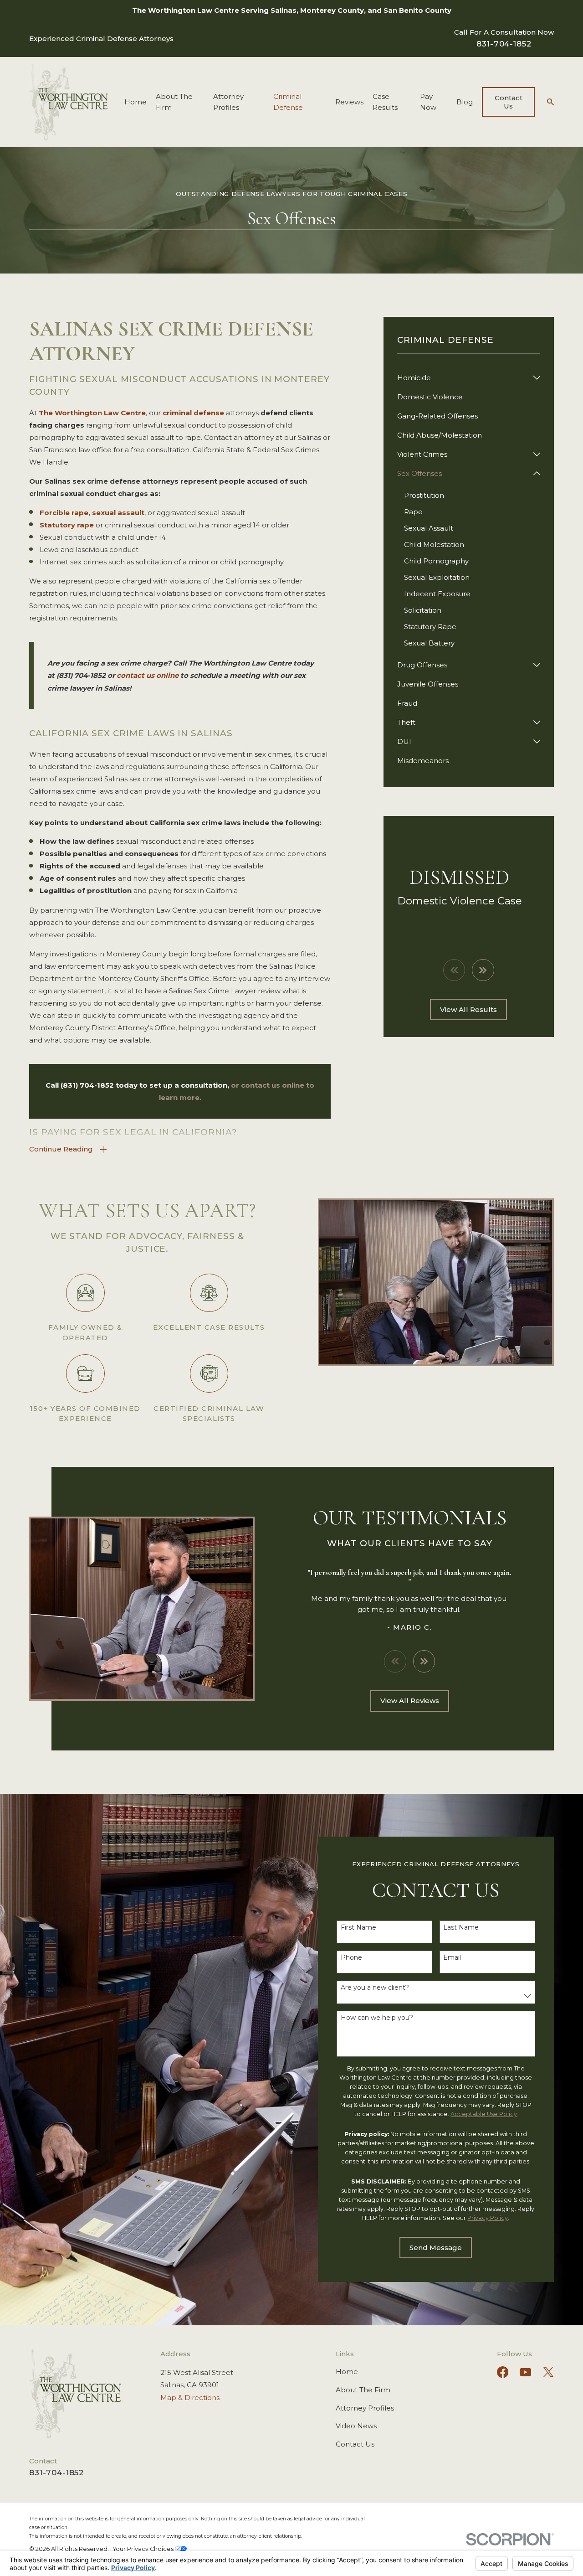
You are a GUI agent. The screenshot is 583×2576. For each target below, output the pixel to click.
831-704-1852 (504, 44)
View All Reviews (410, 1701)
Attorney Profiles (365, 2408)
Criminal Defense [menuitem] (288, 102)
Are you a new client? (375, 1988)
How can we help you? (377, 2018)
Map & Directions (190, 2398)
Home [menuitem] (136, 102)
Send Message (436, 2248)
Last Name (461, 1928)
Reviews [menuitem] (349, 102)
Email (452, 1958)
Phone (351, 1958)
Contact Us (509, 102)
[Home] (68, 102)
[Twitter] (548, 2372)
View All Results (468, 1009)
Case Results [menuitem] (385, 102)
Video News (356, 2426)
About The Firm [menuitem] (174, 102)
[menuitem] (463, 378)
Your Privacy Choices (144, 2549)
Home (347, 2372)
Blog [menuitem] (465, 102)
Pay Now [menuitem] (428, 102)
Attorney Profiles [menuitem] (228, 102)
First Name (358, 1928)
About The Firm (363, 2390)
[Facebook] (503, 2372)
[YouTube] (526, 2372)
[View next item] (483, 970)
